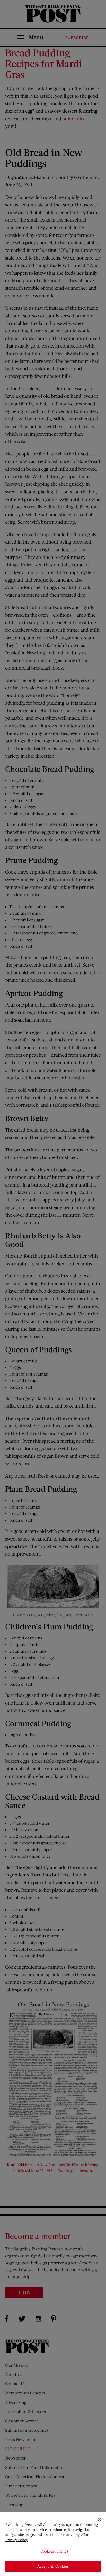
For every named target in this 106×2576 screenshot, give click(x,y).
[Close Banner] (99, 2520)
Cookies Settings (54, 2551)
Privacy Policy (17, 2540)
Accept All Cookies (53, 2566)
